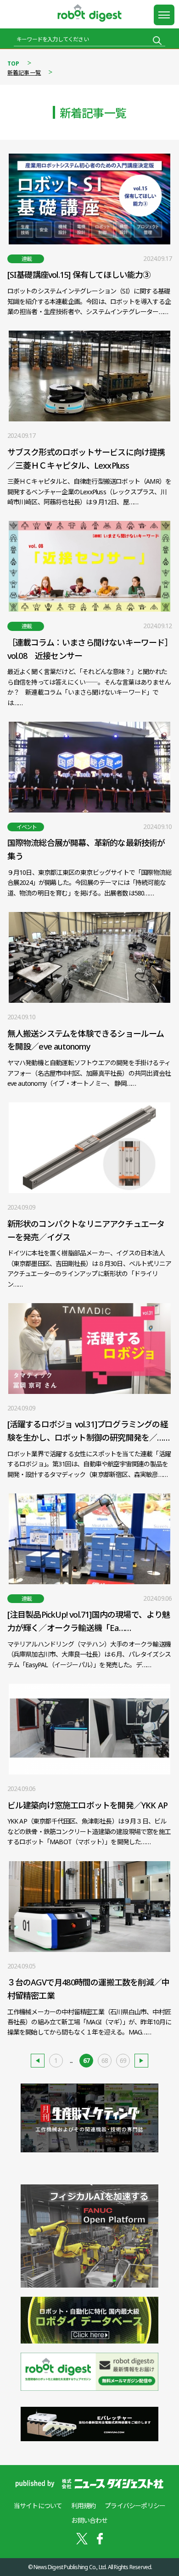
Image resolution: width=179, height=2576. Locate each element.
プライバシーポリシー (135, 2506)
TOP (14, 64)
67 (86, 2060)
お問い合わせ (89, 2520)
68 (105, 2060)
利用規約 (83, 2506)
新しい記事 (38, 2061)
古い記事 (141, 2061)
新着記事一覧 (24, 73)
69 (123, 2060)
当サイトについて (38, 2506)
